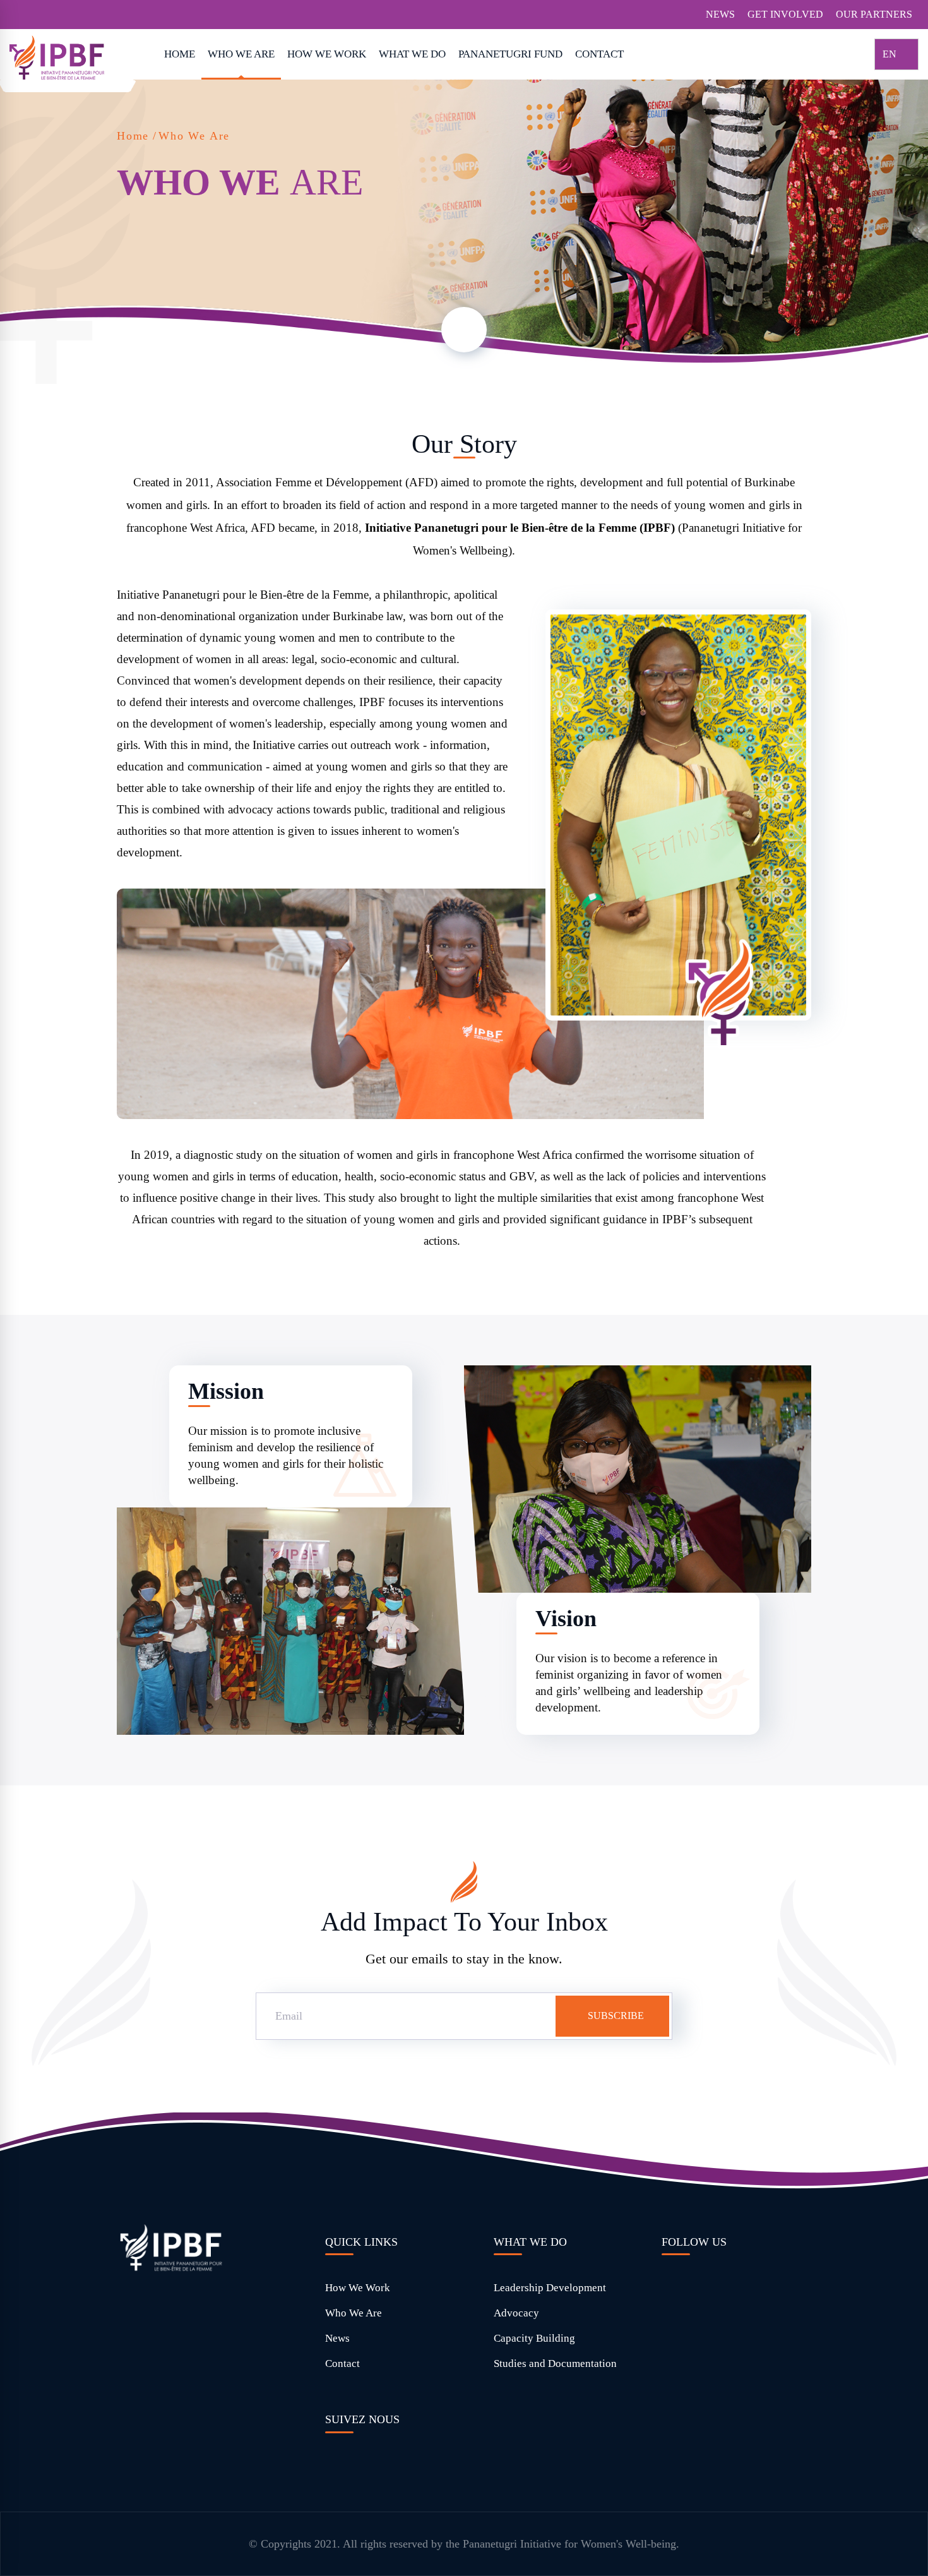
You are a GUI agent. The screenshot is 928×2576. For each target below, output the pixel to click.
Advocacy (516, 2313)
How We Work (358, 2288)
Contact (342, 2363)
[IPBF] (73, 57)
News (337, 2338)
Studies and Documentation (555, 2363)
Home (133, 136)
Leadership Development (550, 2288)
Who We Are (354, 2313)
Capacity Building (534, 2338)
